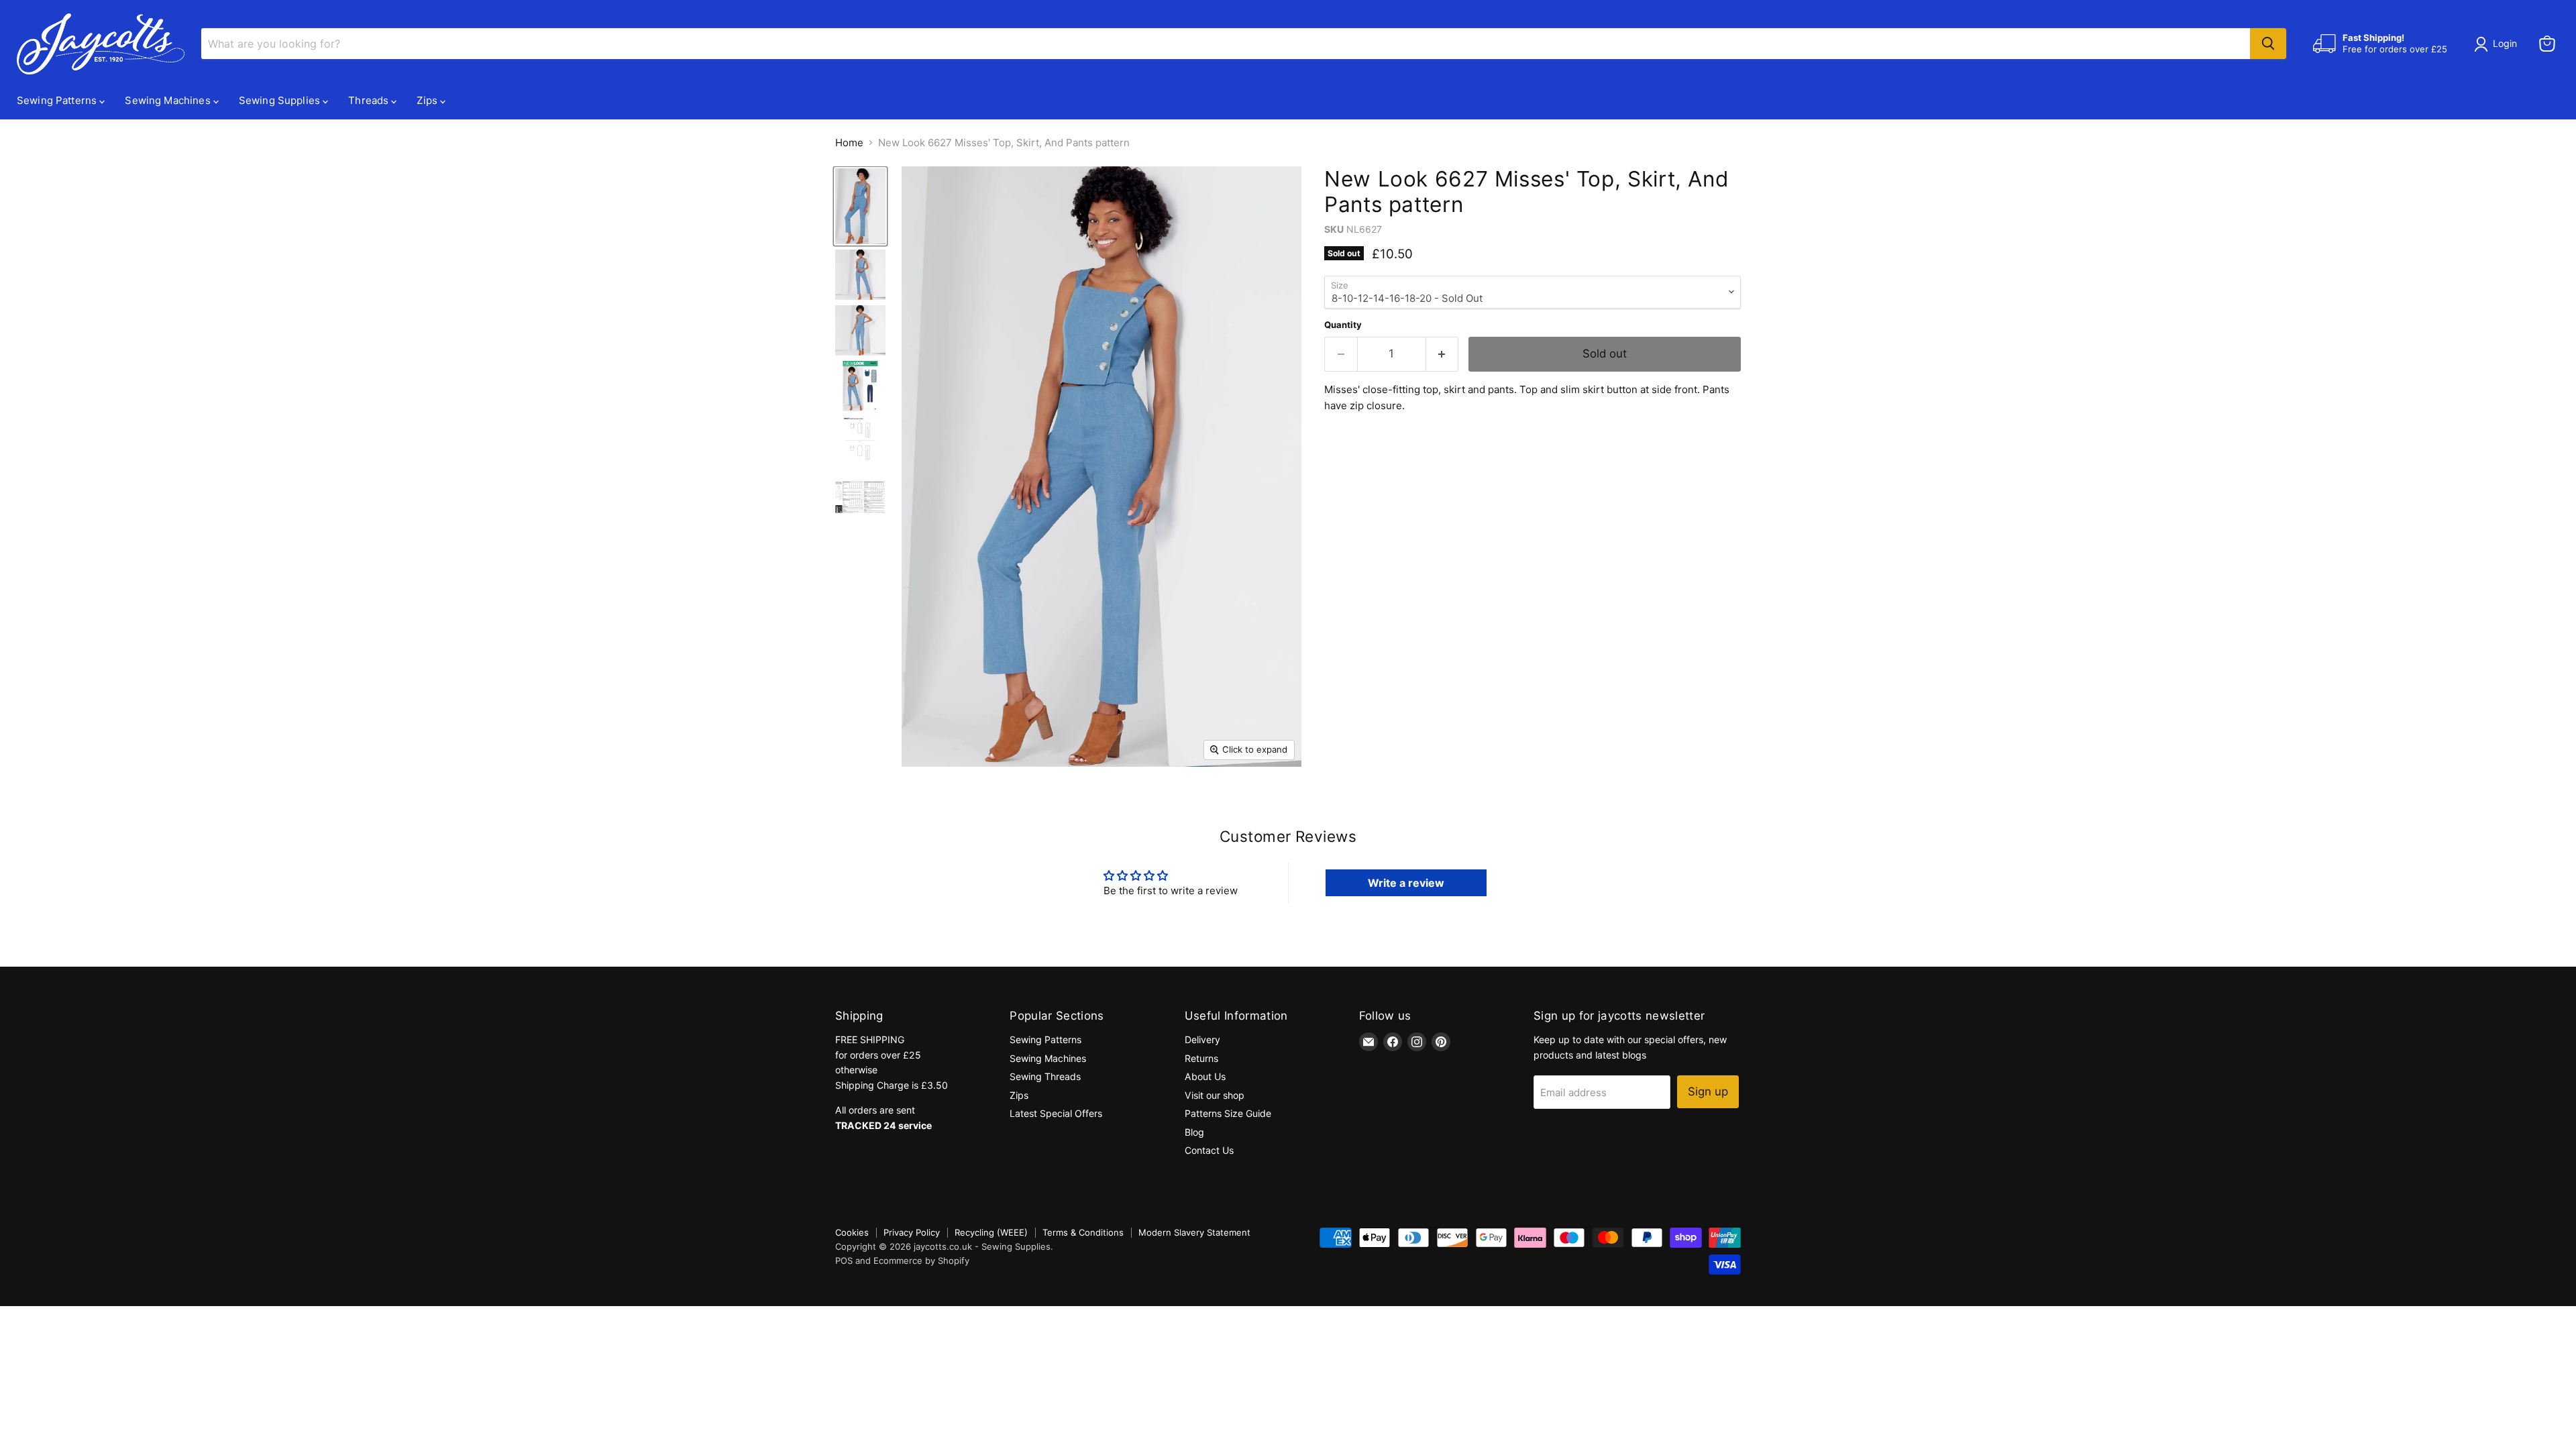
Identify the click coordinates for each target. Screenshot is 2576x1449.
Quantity (1343, 325)
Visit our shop (1215, 1095)
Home (849, 143)
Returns (1201, 1058)
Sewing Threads (1045, 1076)
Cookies (852, 1232)
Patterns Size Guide (1228, 1113)
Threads (370, 100)
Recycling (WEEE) (991, 1232)
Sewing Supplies (281, 100)
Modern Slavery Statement (1194, 1232)
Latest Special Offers (1056, 1113)
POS (844, 1260)
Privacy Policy (912, 1232)
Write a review (1406, 883)
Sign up (1708, 1091)
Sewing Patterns (58, 100)
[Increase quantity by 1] (1443, 354)
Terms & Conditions (1083, 1232)
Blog (1194, 1132)
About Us (1205, 1076)
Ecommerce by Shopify (921, 1260)
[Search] (2268, 44)
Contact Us (1209, 1150)
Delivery (1202, 1039)
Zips (428, 100)
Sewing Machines (169, 100)
